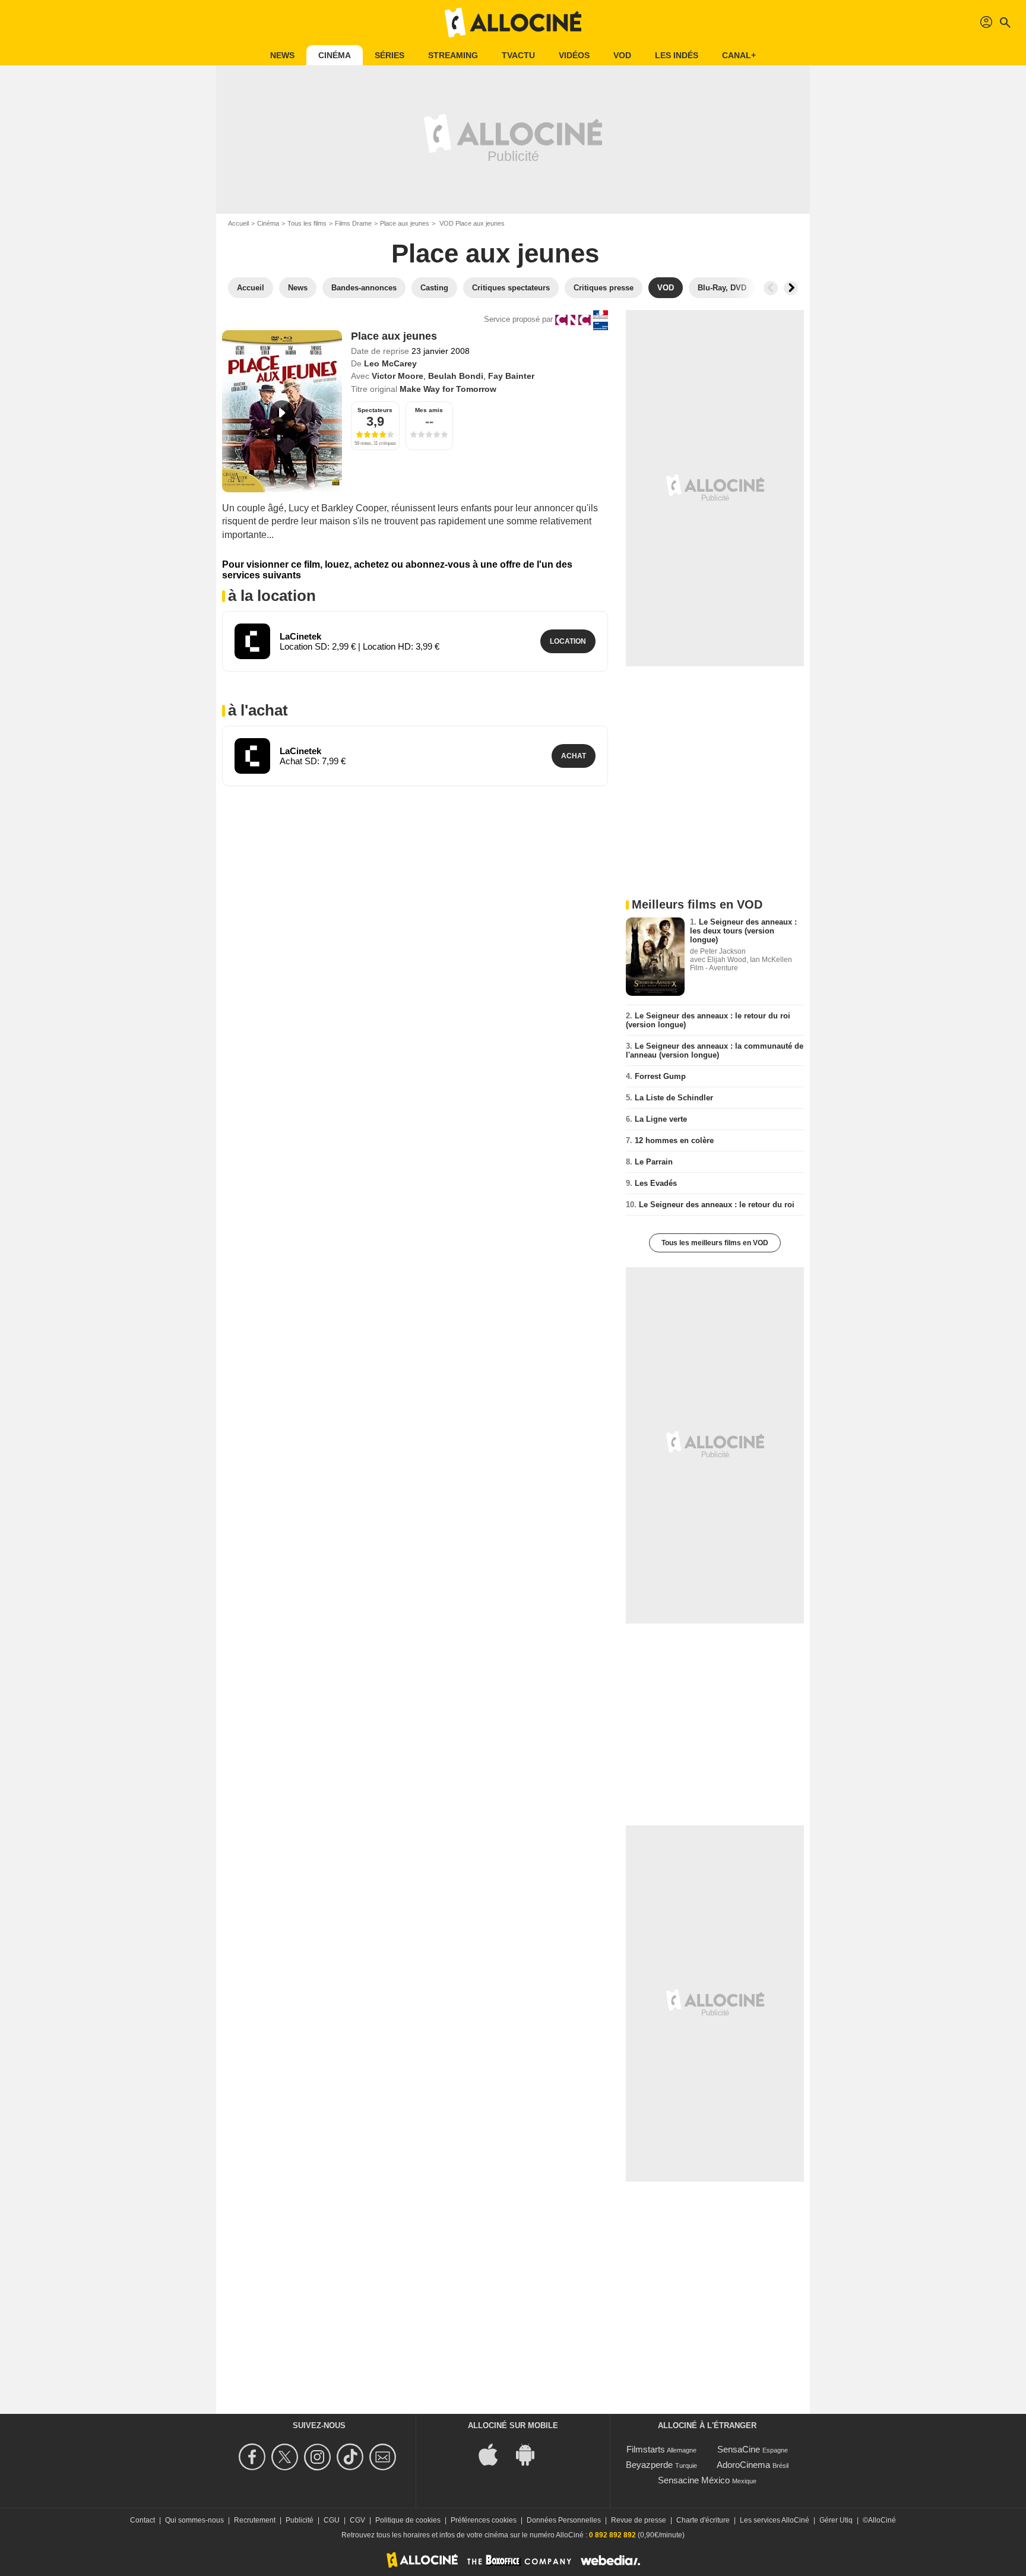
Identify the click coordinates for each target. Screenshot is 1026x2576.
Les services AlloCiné (775, 2520)
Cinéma (335, 55)
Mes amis (429, 410)
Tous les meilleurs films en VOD (715, 1243)
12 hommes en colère (674, 1140)
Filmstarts (646, 2449)
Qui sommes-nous (194, 2520)
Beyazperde (649, 2465)
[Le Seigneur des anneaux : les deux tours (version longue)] (655, 957)
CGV (357, 2520)
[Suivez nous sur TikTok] (352, 2457)
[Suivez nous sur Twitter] (286, 2457)
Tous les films (307, 223)
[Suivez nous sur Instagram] (319, 2457)
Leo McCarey (390, 363)
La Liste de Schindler (674, 1098)
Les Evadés (656, 1183)
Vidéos (574, 55)
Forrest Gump (660, 1076)
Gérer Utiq (836, 2520)
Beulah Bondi (456, 376)
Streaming (453, 55)
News (282, 55)
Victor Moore (398, 376)
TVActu (518, 55)
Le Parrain (654, 1162)
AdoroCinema (743, 2465)
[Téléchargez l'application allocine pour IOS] (495, 2453)
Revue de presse (639, 2520)
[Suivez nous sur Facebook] (254, 2457)
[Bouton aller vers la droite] (791, 288)
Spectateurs (375, 410)
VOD (622, 55)
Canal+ (739, 55)
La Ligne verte (661, 1119)
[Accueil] (513, 23)
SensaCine (739, 2449)
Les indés (677, 55)
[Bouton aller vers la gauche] (771, 288)
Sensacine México (694, 2480)
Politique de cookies (408, 2520)
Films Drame (353, 223)
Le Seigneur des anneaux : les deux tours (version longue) (743, 931)
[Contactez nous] (384, 2457)
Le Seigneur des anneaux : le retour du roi (717, 1205)
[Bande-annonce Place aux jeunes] (282, 411)
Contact (142, 2520)
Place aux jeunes (405, 223)
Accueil (238, 223)
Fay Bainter (511, 376)
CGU (332, 2520)
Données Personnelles (564, 2520)
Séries (389, 55)
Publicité (300, 2520)
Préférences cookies (484, 2520)
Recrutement (255, 2520)
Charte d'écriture (703, 2520)
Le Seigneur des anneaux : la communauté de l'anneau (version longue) (715, 1050)
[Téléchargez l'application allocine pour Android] (531, 2453)
